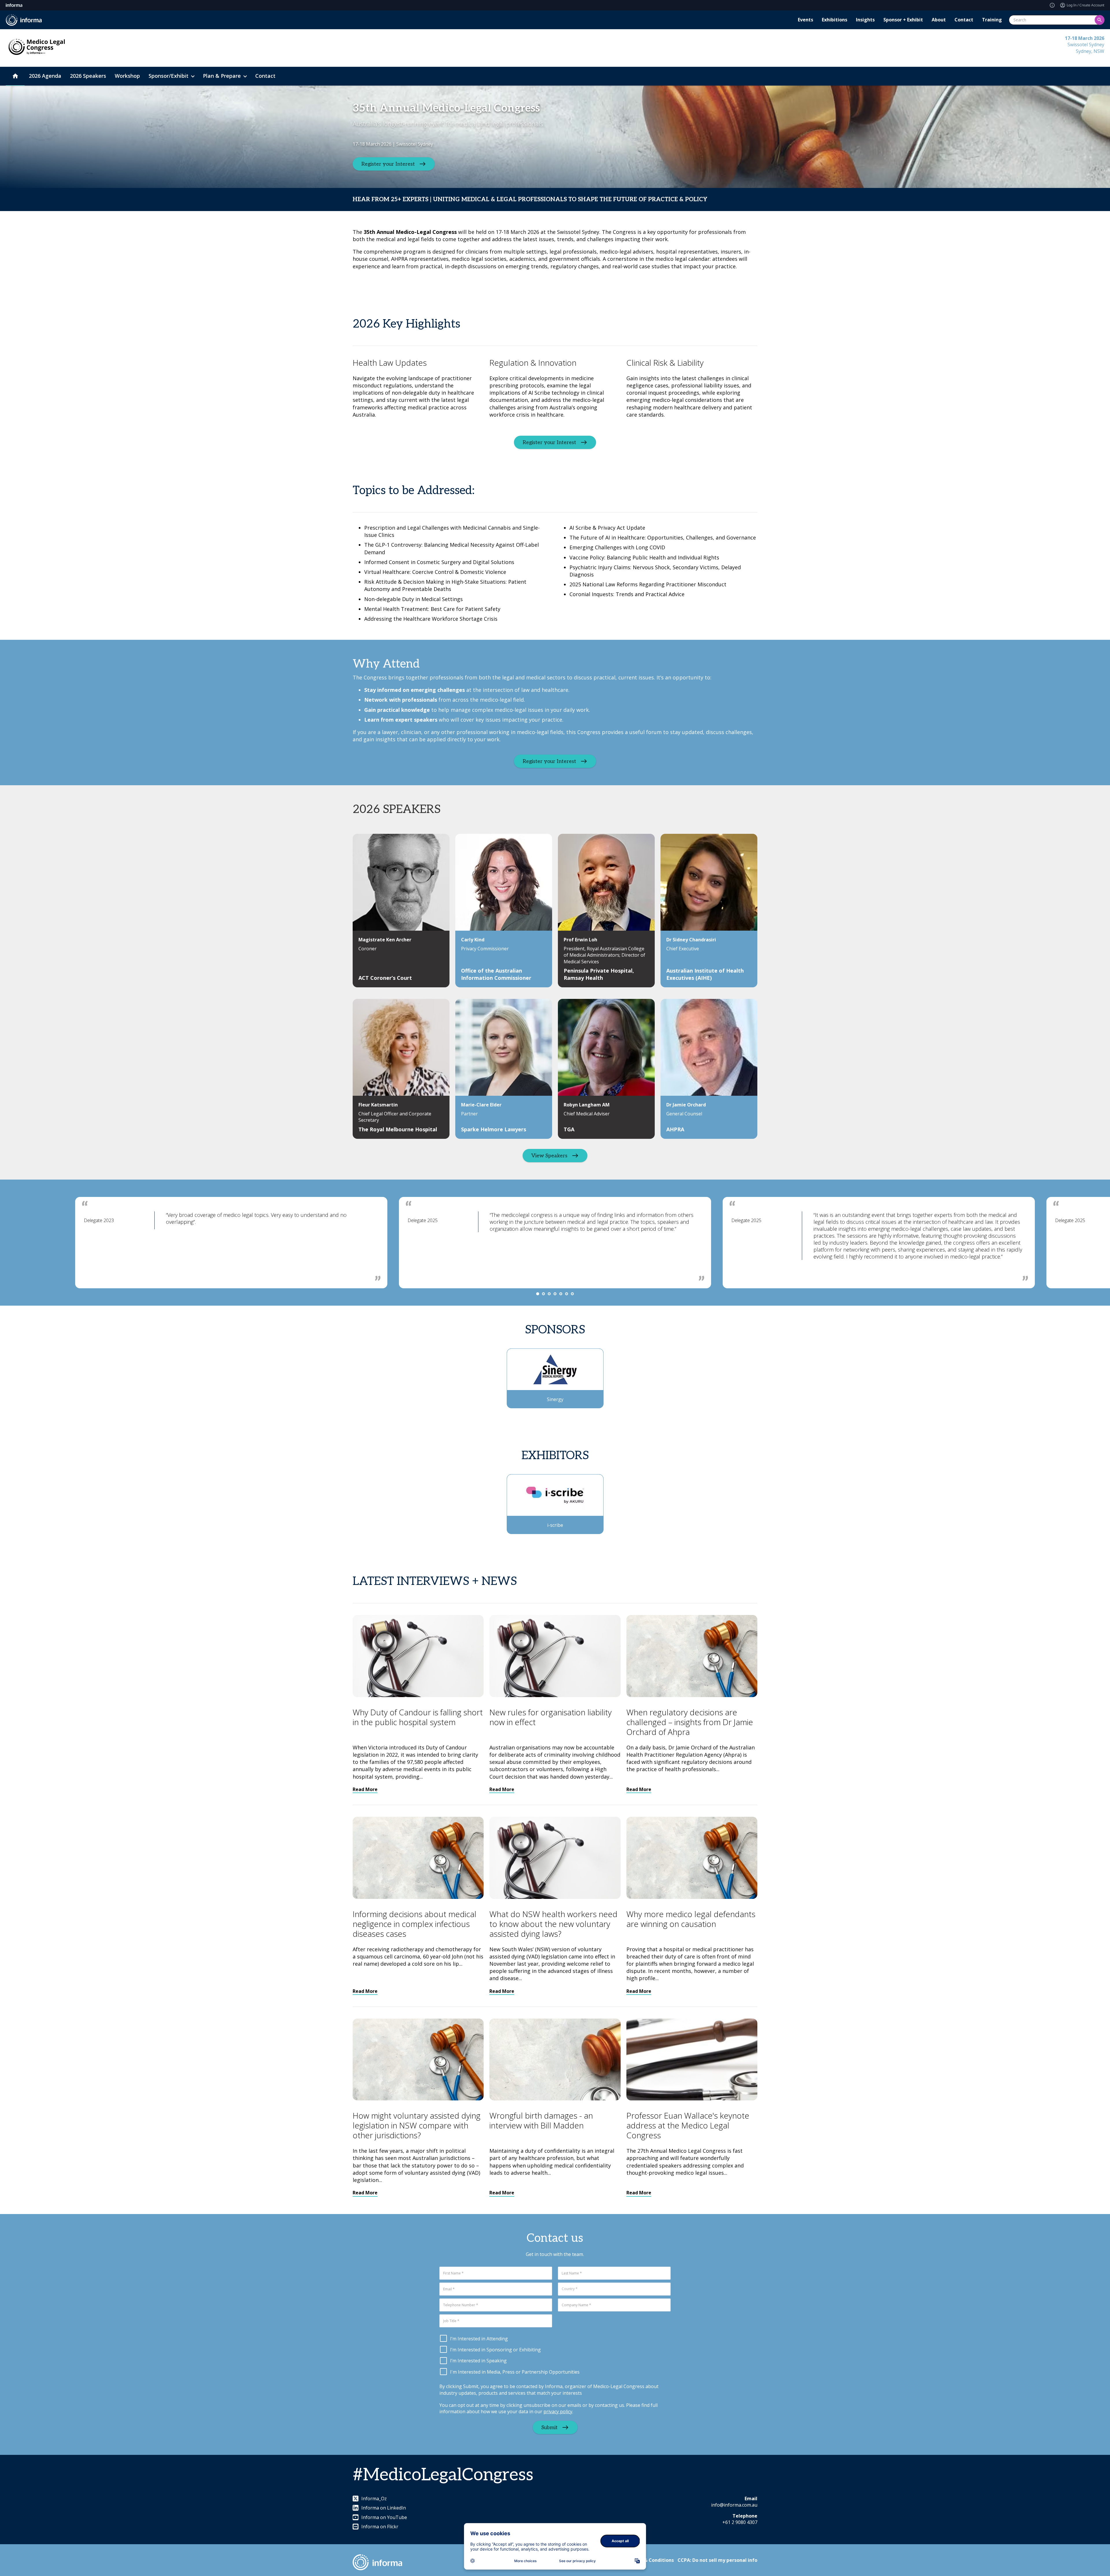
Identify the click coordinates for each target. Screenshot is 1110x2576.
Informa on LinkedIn (384, 2508)
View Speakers (549, 1155)
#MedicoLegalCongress (443, 2475)
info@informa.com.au (734, 2505)
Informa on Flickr (380, 2527)
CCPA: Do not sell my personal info (717, 2560)
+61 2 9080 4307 (740, 2522)
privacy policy (558, 2411)
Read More (365, 1789)
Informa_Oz (374, 2499)
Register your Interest (388, 164)
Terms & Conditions (651, 2560)
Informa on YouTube (384, 2517)
